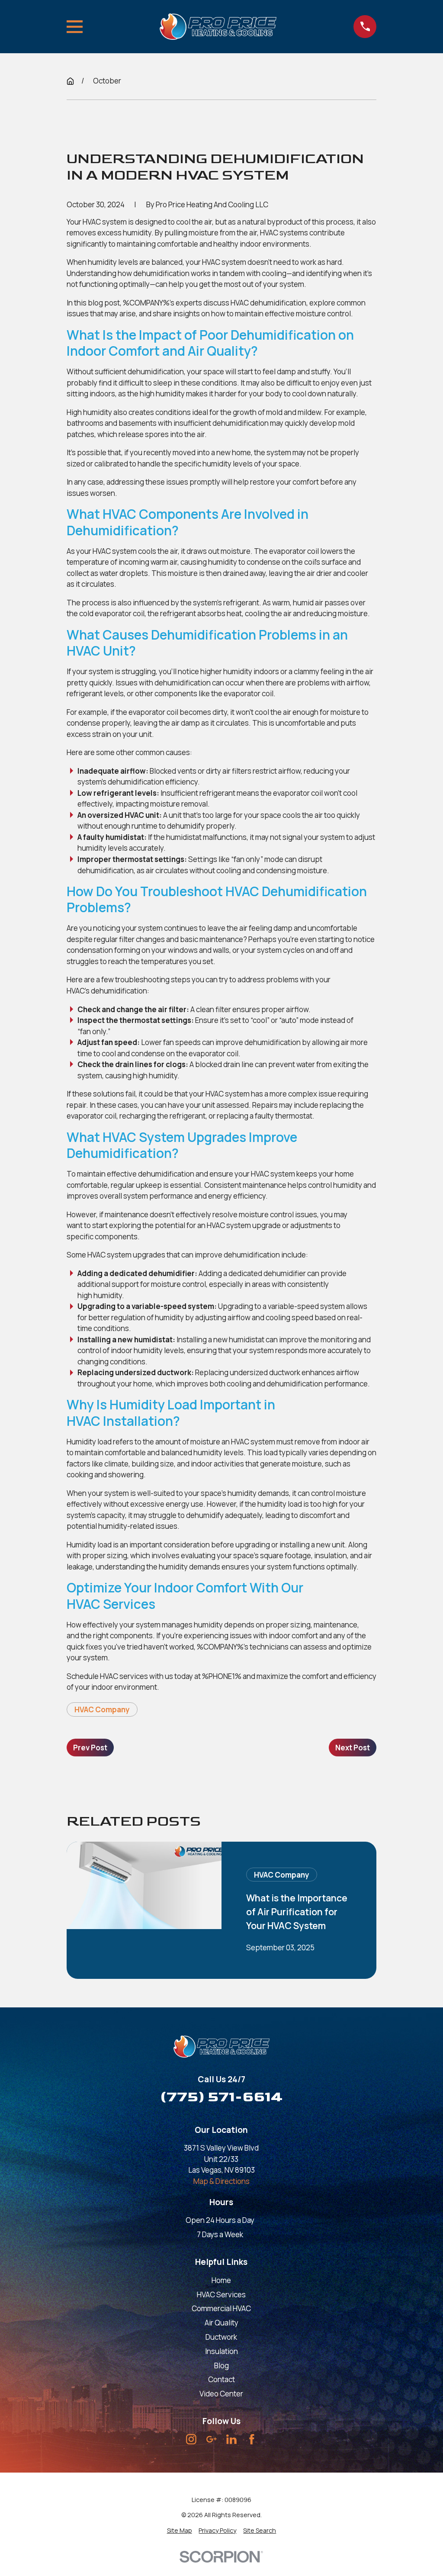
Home (221, 2280)
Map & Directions (221, 2181)
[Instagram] (191, 2439)
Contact (221, 2379)
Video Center (221, 2394)
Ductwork (221, 2337)
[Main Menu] (75, 27)
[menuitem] (180, 2530)
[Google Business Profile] (212, 2439)
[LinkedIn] (231, 2439)
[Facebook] (252, 2439)
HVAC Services (221, 2295)
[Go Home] (70, 81)
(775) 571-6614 (221, 2097)
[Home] (218, 27)
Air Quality (221, 2323)
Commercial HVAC (221, 2308)
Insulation (221, 2351)
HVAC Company (102, 1709)
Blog (221, 2365)
